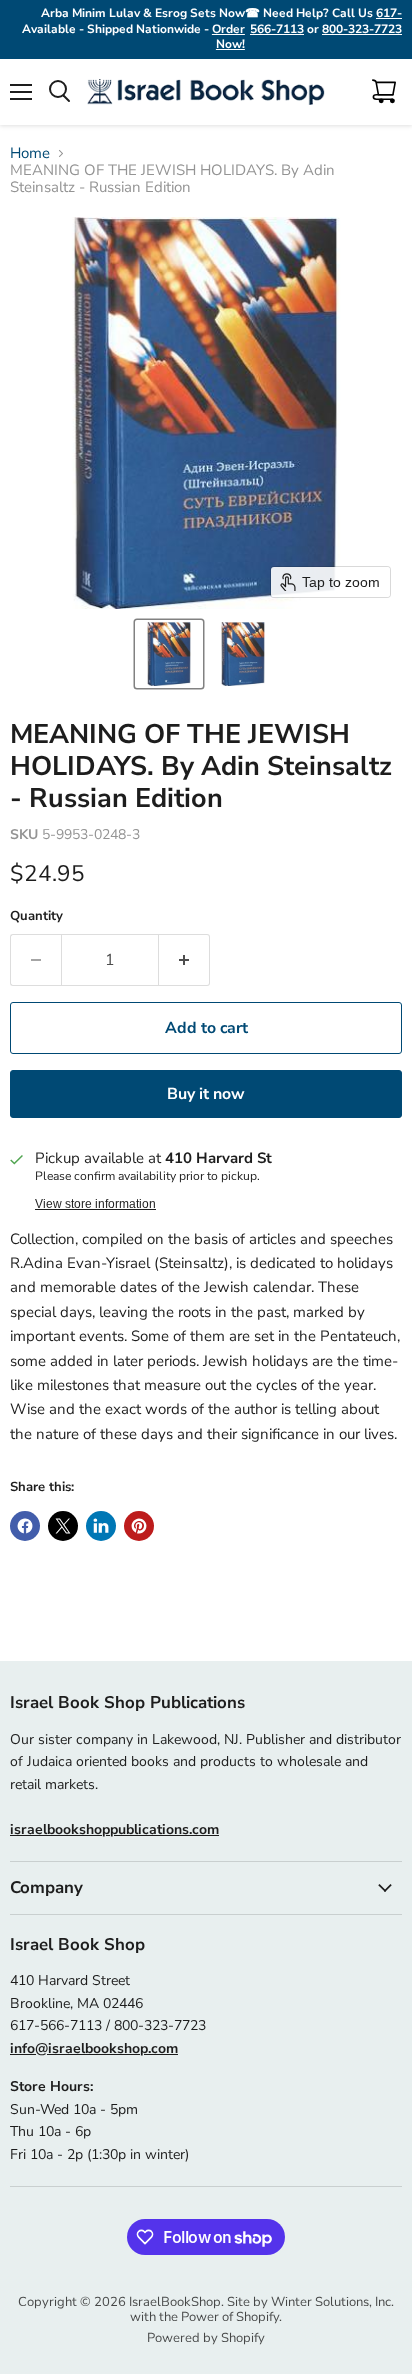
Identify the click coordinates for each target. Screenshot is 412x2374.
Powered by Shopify (206, 2338)
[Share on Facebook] (25, 1526)
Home (30, 153)
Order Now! (228, 37)
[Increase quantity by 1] (184, 960)
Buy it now (206, 1094)
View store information (95, 1204)
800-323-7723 (362, 29)
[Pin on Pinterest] (139, 1526)
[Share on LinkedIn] (101, 1526)
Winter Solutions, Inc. (332, 2302)
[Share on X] (63, 1526)
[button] (169, 654)
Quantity (36, 916)
